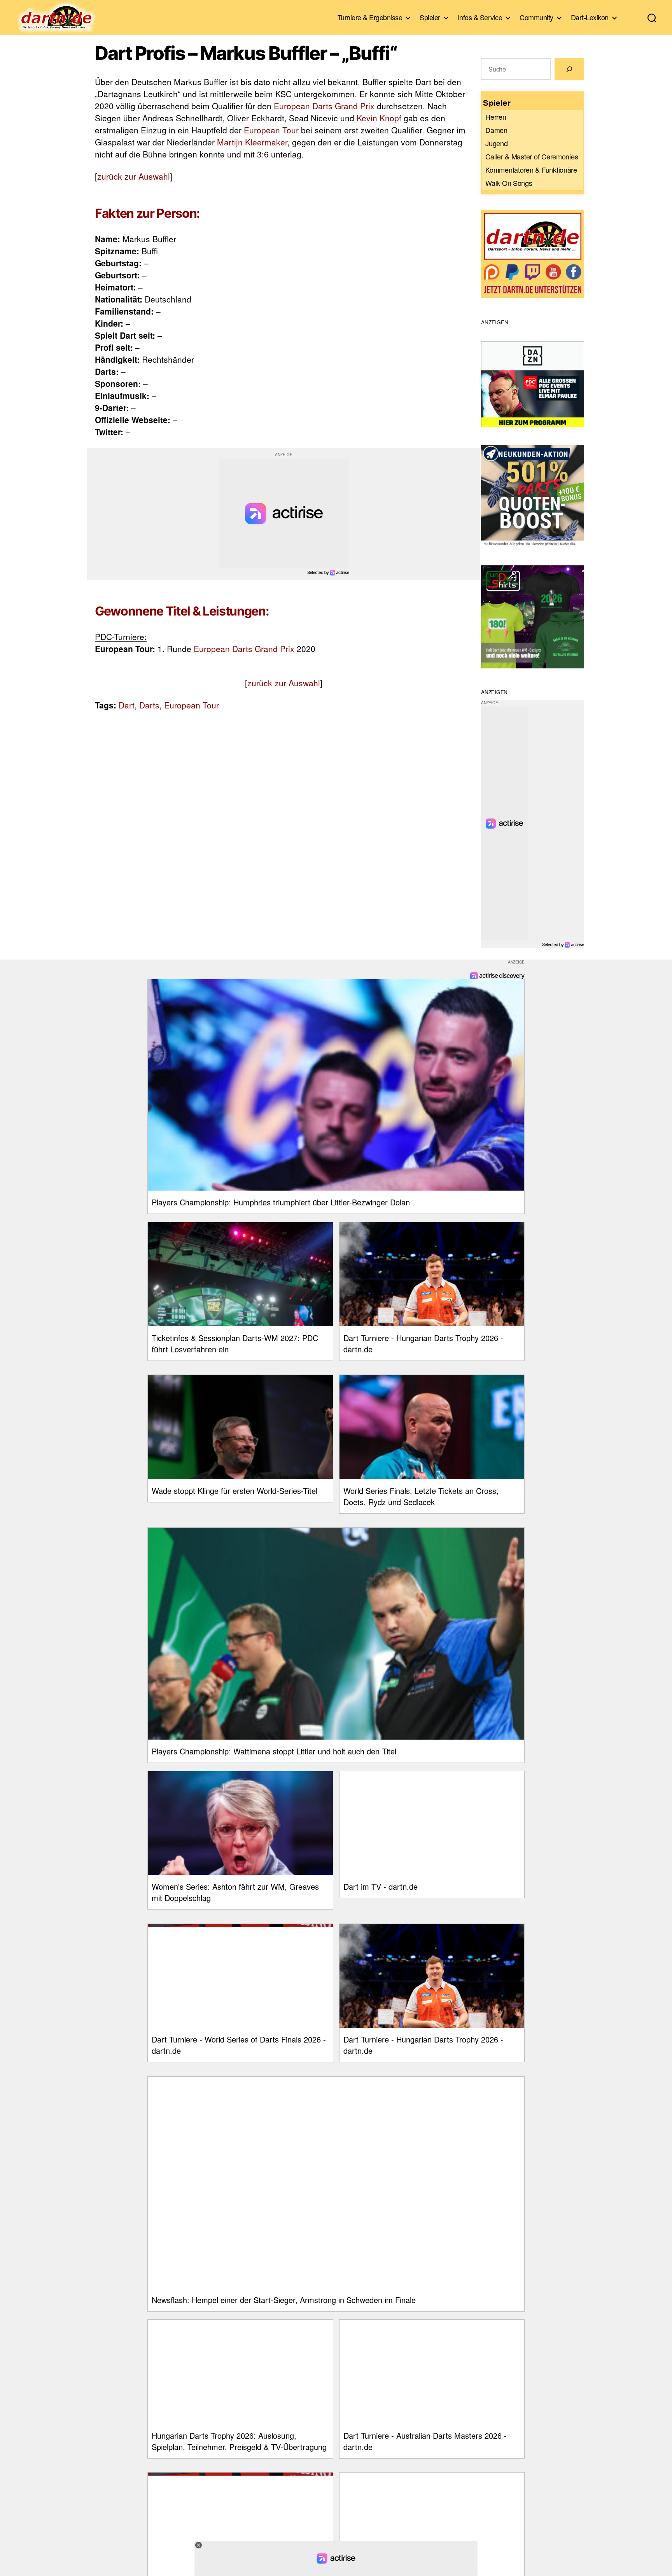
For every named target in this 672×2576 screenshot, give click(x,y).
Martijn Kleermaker (252, 142)
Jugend (496, 143)
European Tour (271, 130)
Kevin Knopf (379, 118)
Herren (496, 117)
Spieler (430, 17)
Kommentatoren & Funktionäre (531, 170)
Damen (496, 130)
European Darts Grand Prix (324, 106)
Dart (127, 705)
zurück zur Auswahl (134, 176)
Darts (149, 705)
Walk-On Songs (509, 183)
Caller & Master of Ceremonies (532, 156)
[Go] (569, 69)
